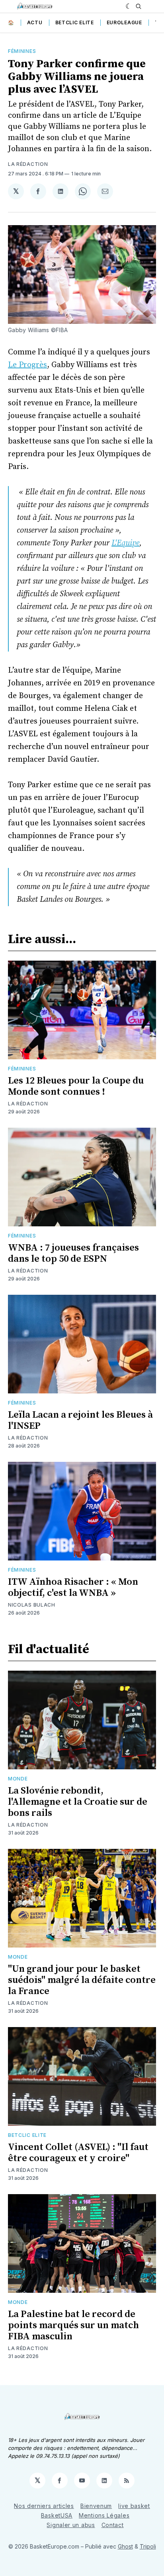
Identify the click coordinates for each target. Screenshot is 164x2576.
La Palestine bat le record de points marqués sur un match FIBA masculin (73, 2325)
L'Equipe (125, 543)
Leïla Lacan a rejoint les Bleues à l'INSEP (80, 1420)
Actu (35, 22)
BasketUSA (57, 2515)
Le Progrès (27, 365)
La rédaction (28, 164)
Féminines (22, 51)
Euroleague (124, 22)
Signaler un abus (71, 2525)
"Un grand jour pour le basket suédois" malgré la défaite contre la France (82, 1980)
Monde (18, 1779)
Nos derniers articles (44, 2506)
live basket (134, 2506)
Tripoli (148, 2546)
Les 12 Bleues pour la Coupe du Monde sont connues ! (76, 1086)
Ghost (125, 2546)
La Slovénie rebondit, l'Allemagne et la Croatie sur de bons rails (78, 1802)
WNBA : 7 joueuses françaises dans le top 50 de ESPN (73, 1253)
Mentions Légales (104, 2515)
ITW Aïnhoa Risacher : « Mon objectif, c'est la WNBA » (73, 1588)
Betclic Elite (75, 22)
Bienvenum (96, 2506)
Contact (113, 2525)
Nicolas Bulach (32, 1605)
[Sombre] (129, 6)
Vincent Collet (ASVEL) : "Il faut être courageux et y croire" (78, 2153)
